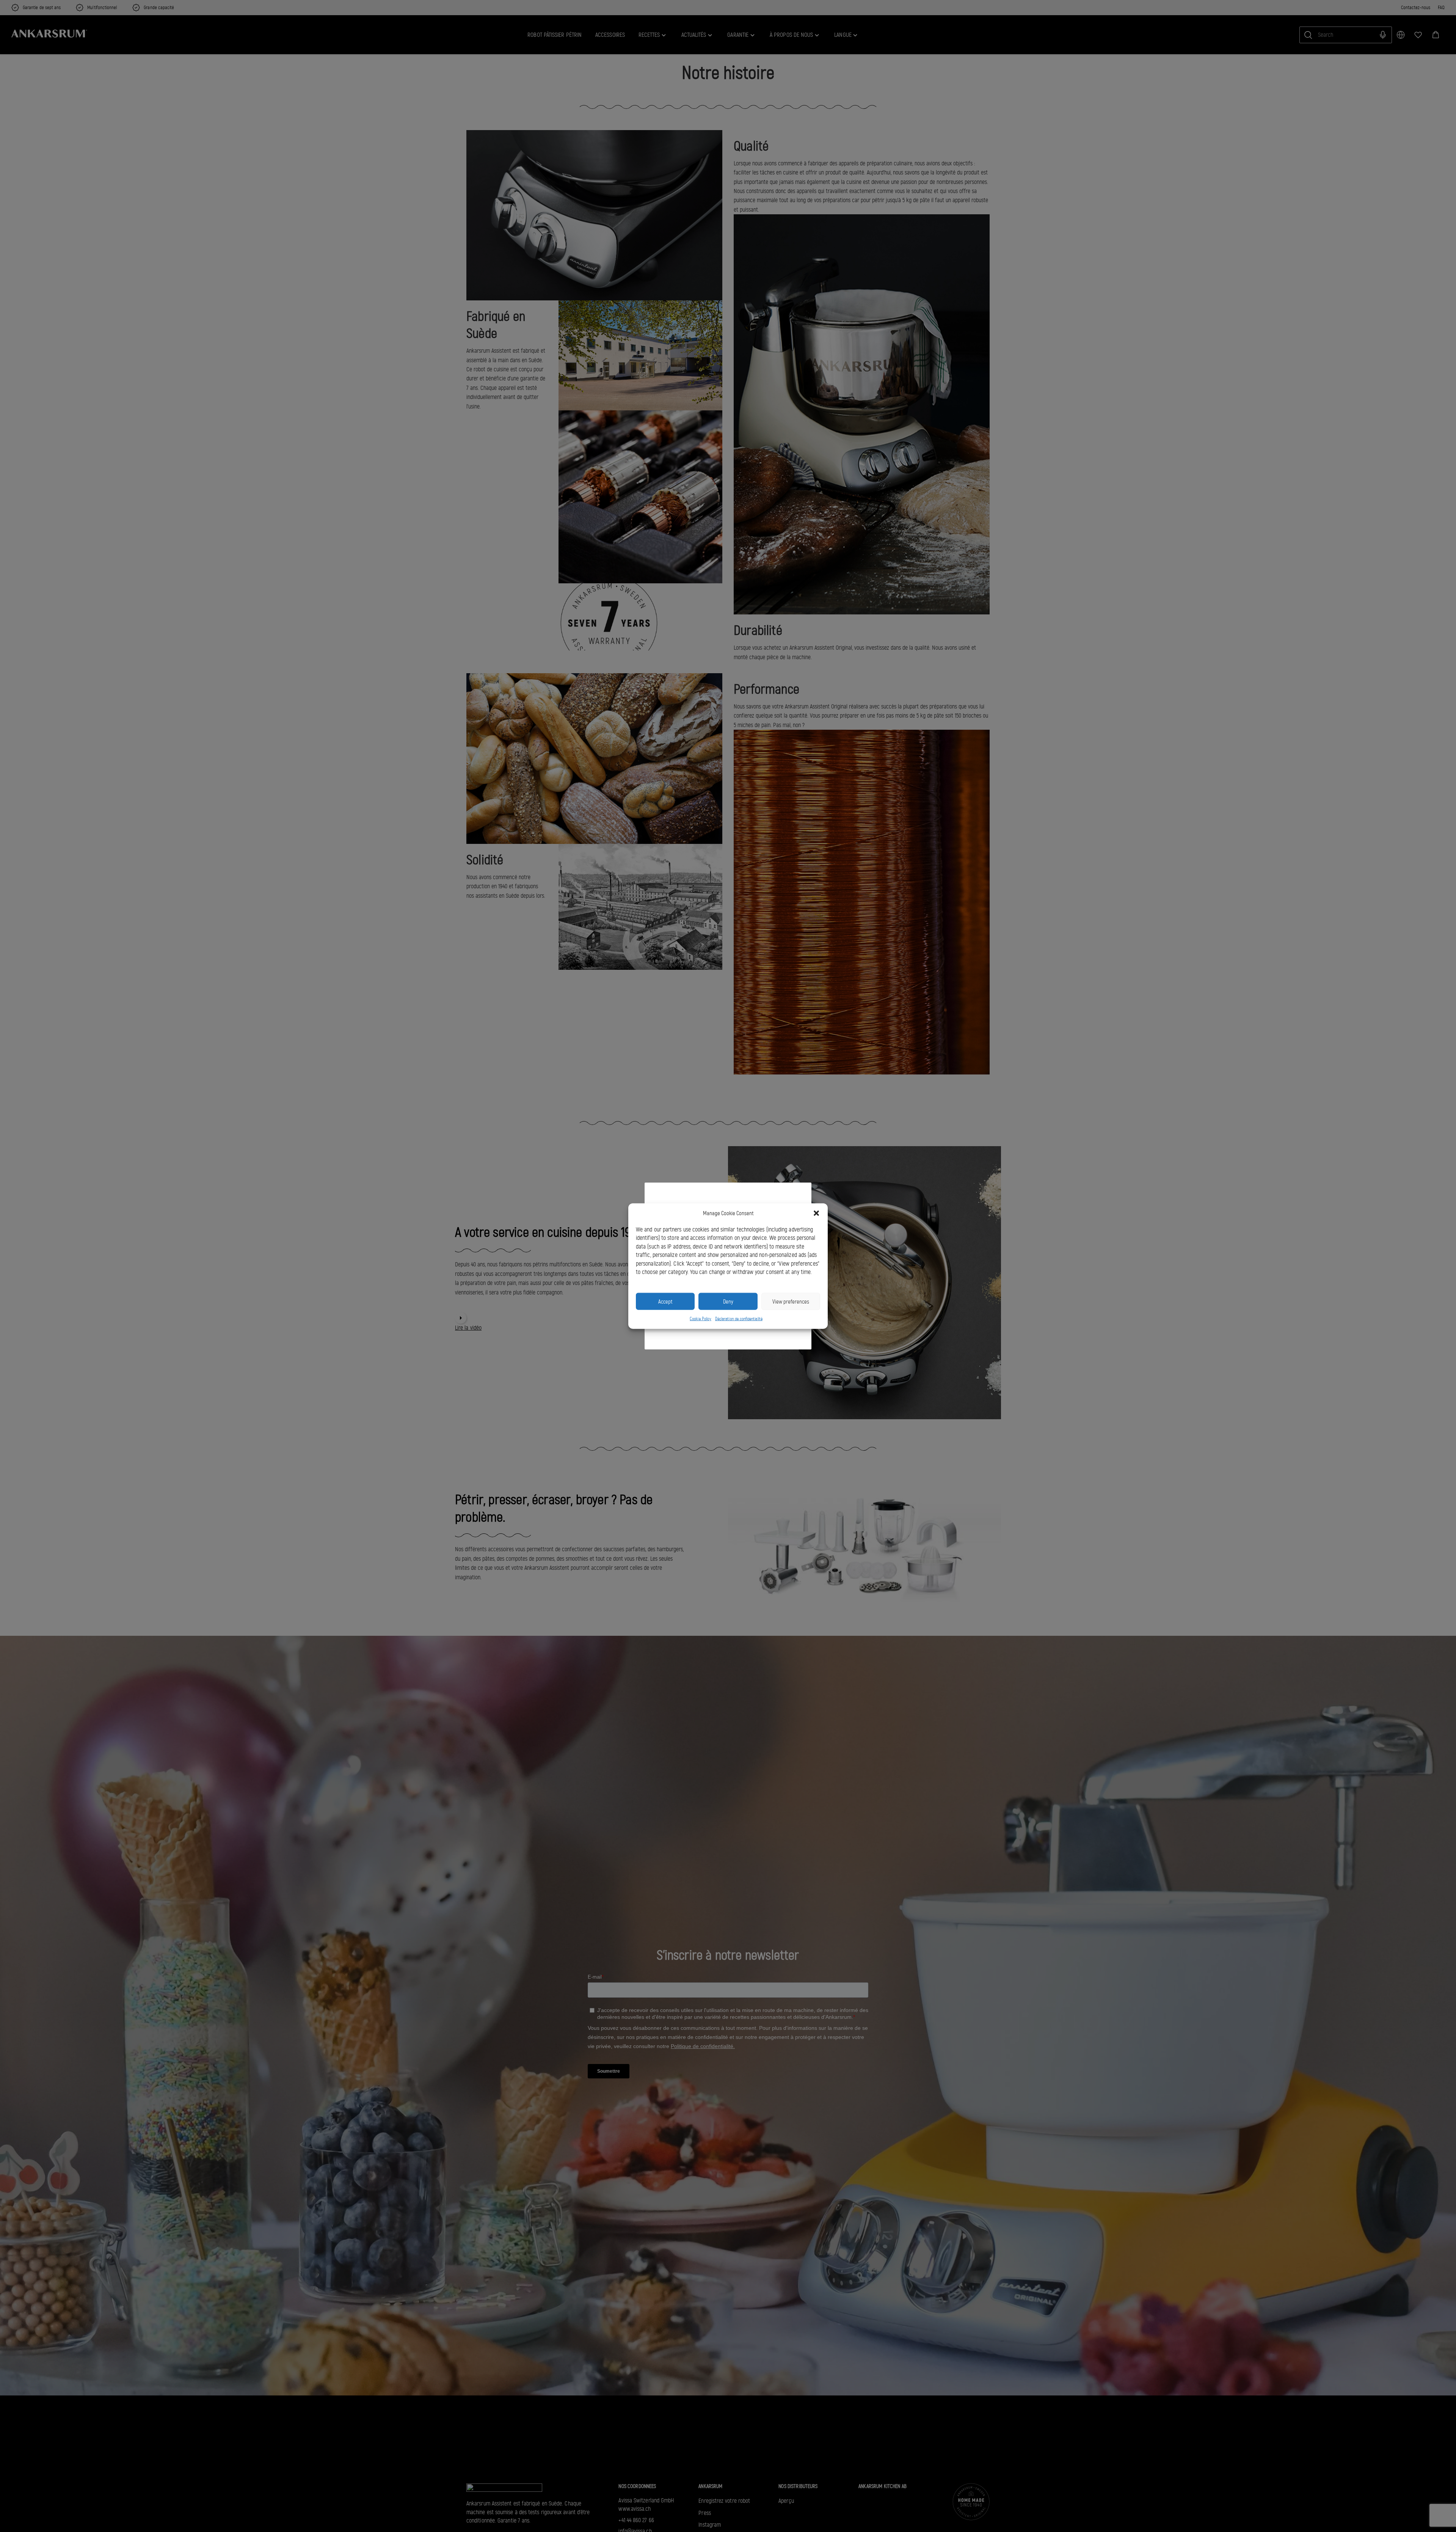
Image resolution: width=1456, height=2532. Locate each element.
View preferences (791, 1301)
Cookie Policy (701, 1319)
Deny (728, 1301)
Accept (665, 1301)
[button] (816, 1213)
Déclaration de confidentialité (739, 1319)
